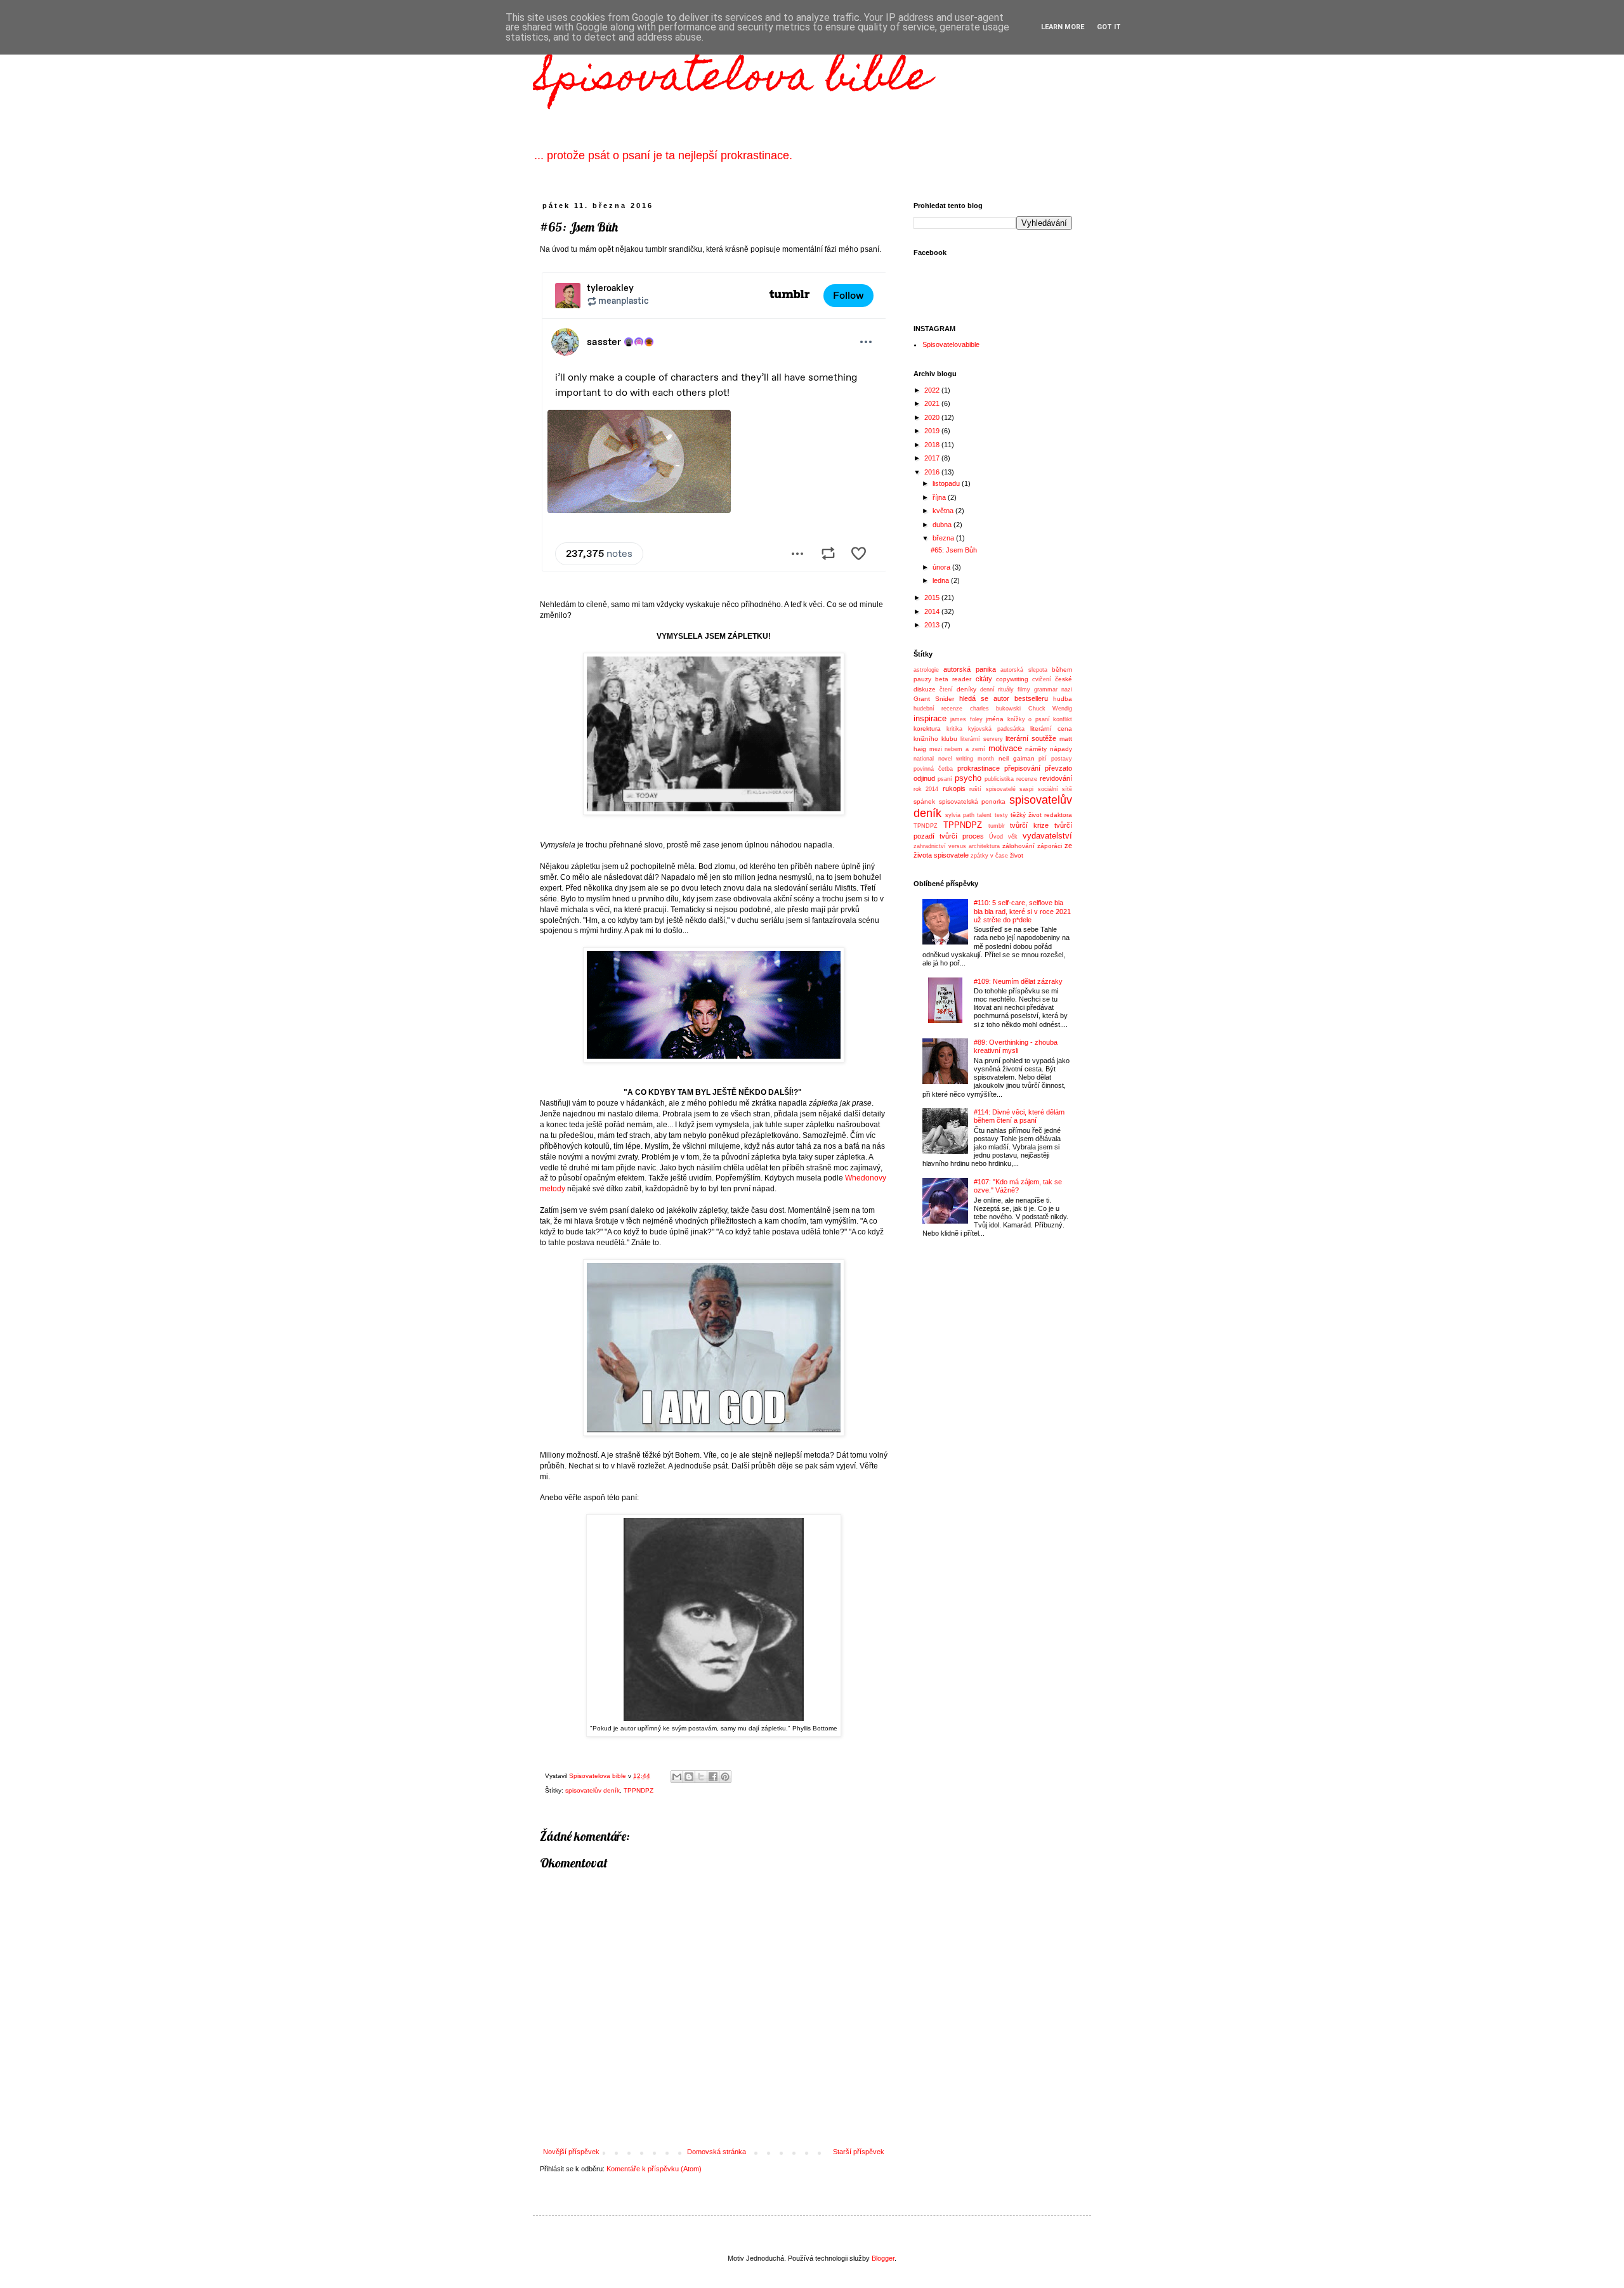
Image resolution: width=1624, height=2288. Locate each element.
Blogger (883, 2258)
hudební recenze (938, 709)
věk (1013, 837)
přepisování (1022, 768)
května (944, 511)
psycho (968, 778)
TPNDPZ (926, 826)
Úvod (996, 837)
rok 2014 (926, 789)
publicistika (999, 779)
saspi (1026, 789)
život (1017, 855)
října (940, 497)
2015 (933, 598)
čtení (946, 690)
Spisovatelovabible (951, 344)
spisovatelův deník (593, 1790)
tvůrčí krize (1029, 825)
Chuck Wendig (1050, 709)
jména (995, 719)
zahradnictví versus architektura (957, 846)
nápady (1061, 749)
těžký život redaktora (1041, 815)
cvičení (1042, 679)
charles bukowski (995, 709)
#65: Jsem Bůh (954, 550)
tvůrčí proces (962, 836)
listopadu (947, 483)
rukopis (954, 788)
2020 (933, 417)
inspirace (930, 718)
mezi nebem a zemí (957, 749)
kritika (954, 729)
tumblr (997, 826)
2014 (933, 611)
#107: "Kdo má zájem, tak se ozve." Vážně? (1018, 1186)
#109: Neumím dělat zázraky (1018, 981)
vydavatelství (1047, 836)
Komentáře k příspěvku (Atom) (654, 2169)
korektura (927, 729)
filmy (1024, 690)
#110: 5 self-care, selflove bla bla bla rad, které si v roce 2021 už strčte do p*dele (1022, 911)
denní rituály (997, 690)
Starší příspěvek (859, 2152)
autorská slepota (1024, 670)
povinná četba (933, 769)
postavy (1062, 759)
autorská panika (969, 669)
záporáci (1050, 846)
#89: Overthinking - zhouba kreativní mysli (1016, 1046)
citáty (984, 679)
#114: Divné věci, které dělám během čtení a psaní (1019, 1116)
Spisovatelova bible (732, 80)
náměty (1036, 749)
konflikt (1063, 719)
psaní (945, 779)
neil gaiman (1017, 758)
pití (1043, 759)
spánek (924, 801)
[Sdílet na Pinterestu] (725, 1777)
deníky (966, 689)
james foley (966, 719)
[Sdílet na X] (701, 1777)
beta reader (953, 679)
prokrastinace (979, 768)
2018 (933, 445)
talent (984, 815)
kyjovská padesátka (996, 729)
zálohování (1018, 846)
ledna (942, 580)
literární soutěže (1031, 738)
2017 (933, 458)
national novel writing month (954, 759)
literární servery (982, 739)
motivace (1005, 748)
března (944, 538)
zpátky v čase (989, 856)
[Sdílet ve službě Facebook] (713, 1777)
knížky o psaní (1029, 719)
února (942, 567)
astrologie (926, 670)
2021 (933, 403)
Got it (1109, 27)
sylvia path (960, 815)
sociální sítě (1055, 789)
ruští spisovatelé (992, 789)
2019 (933, 431)
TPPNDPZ (638, 1790)
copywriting (1012, 679)
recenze (1027, 779)
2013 (933, 625)
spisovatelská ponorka (972, 801)
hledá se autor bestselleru (1004, 698)
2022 (933, 390)
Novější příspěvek (571, 2152)
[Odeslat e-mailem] (677, 1777)
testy (1001, 815)
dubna (943, 525)
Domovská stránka (717, 2152)
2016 (933, 472)
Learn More (1063, 27)
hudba (1063, 699)
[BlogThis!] (689, 1777)
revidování (1056, 778)
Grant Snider (934, 699)
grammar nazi (1053, 690)
